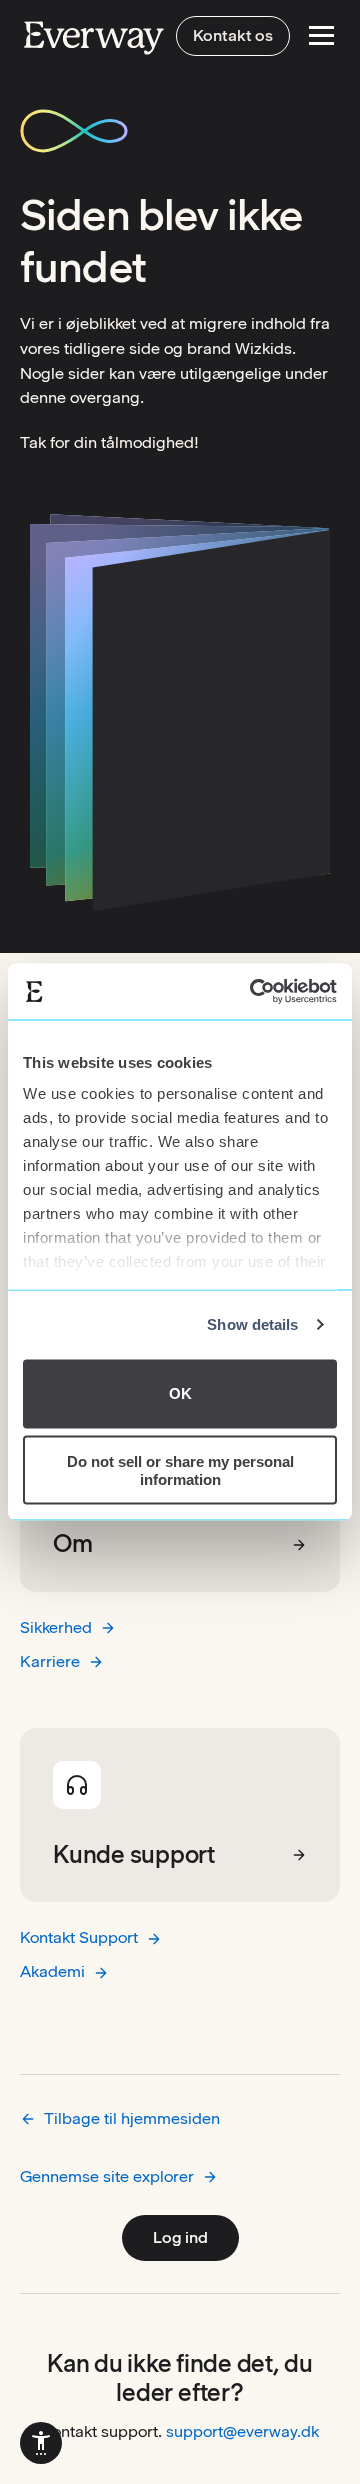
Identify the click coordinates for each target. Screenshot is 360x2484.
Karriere (50, 1661)
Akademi (52, 1971)
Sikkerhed (56, 1627)
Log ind (180, 2237)
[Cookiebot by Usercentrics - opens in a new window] (254, 992)
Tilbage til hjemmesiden (132, 2118)
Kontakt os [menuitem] (233, 35)
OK (180, 1393)
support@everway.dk (242, 2431)
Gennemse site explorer (107, 2176)
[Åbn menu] (321, 35)
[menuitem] (41, 2443)
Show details (252, 1324)
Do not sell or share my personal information (180, 1470)
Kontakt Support (79, 1937)
